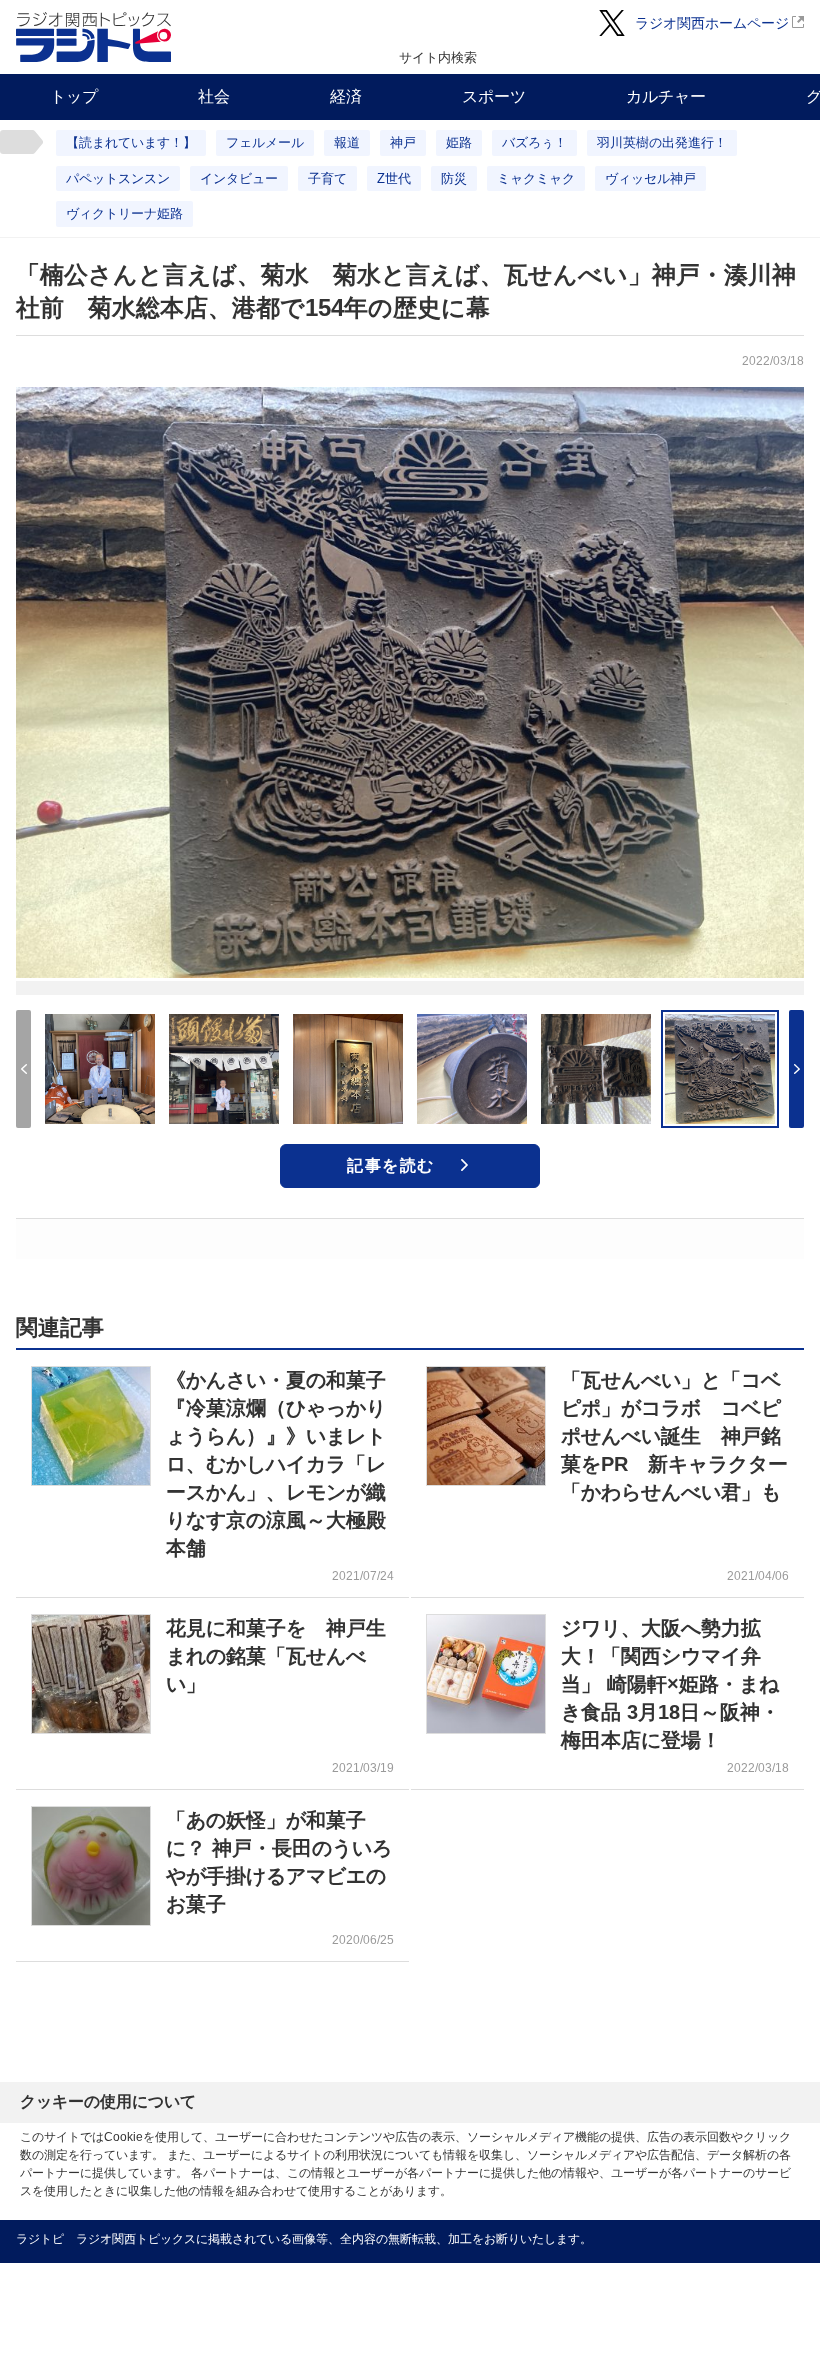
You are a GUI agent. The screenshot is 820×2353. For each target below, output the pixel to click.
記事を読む (391, 1165)
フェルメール (265, 142)
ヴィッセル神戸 (650, 178)
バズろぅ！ (534, 142)
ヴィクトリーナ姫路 (124, 213)
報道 (347, 142)
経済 (346, 96)
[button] (796, 1069)
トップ (74, 96)
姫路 (459, 142)
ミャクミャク (536, 178)
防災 (454, 178)
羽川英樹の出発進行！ (662, 142)
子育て (327, 178)
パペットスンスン (118, 178)
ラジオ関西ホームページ (712, 23)
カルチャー (666, 96)
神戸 (403, 142)
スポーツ (494, 96)
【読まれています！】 (131, 142)
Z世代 (394, 178)
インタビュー (239, 178)
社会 (214, 96)
